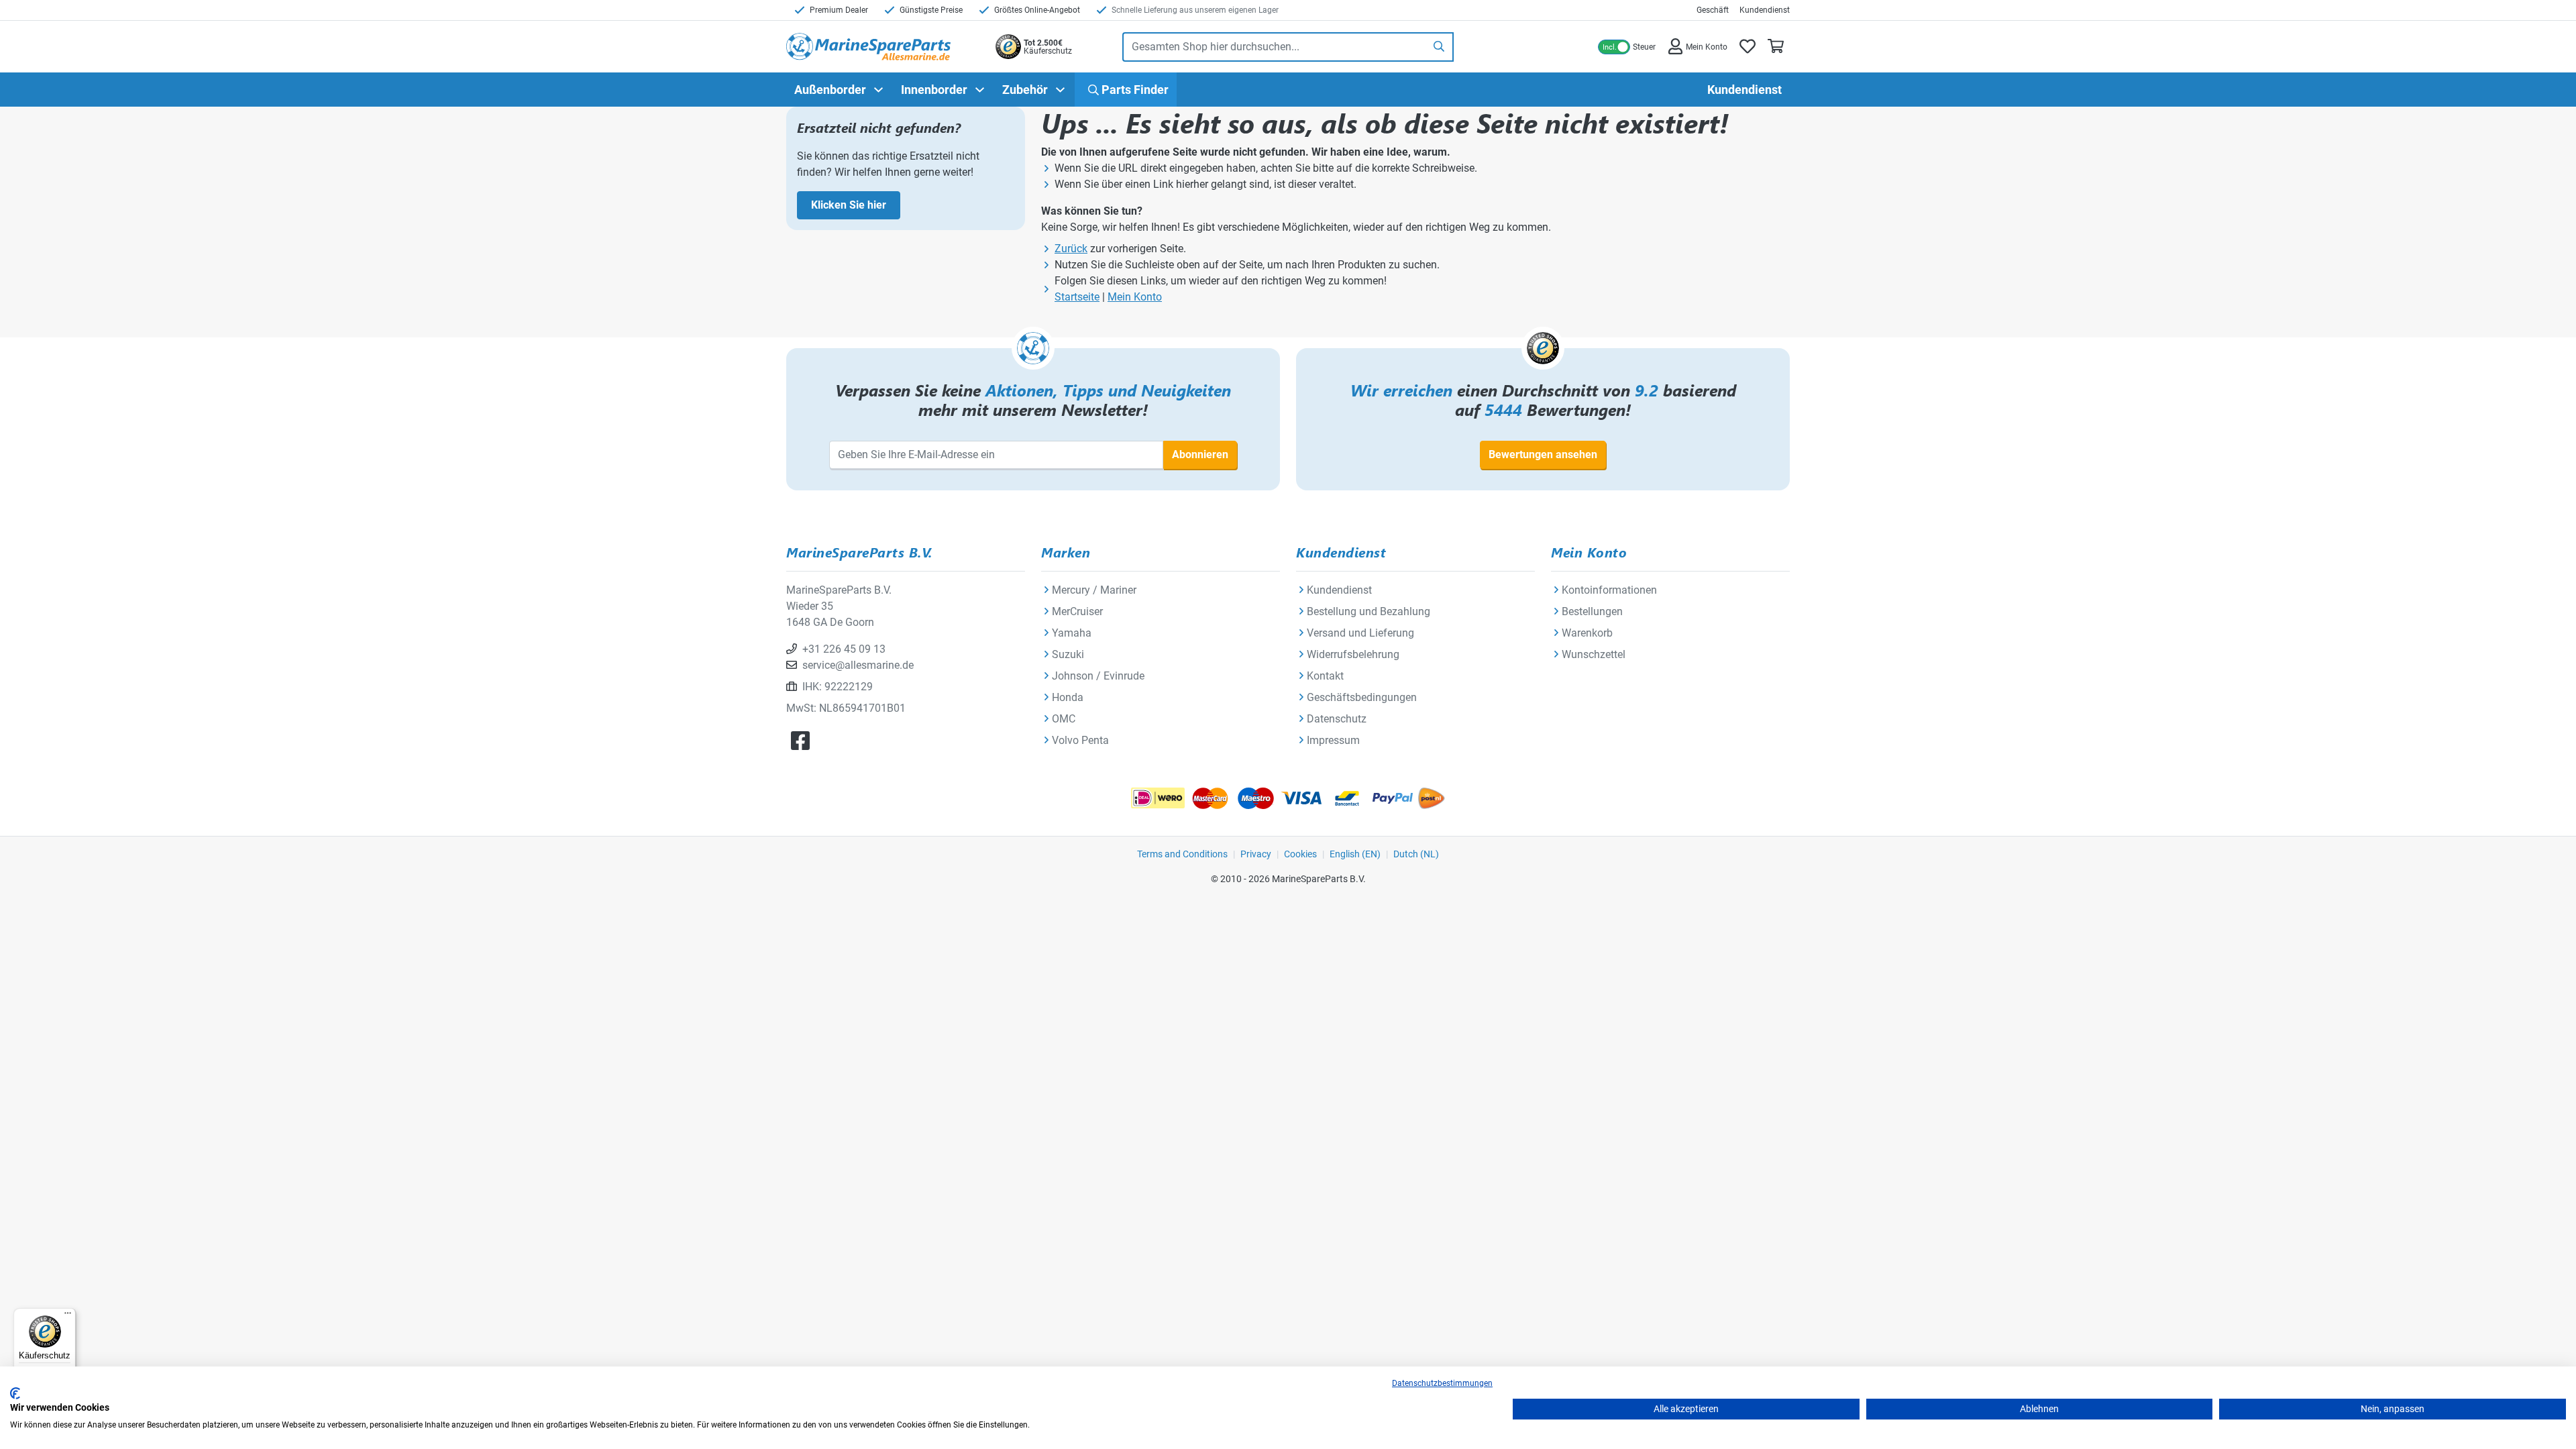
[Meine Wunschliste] (1748, 47)
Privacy (1256, 854)
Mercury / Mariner (1094, 590)
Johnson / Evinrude (1098, 676)
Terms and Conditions (1182, 854)
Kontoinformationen (1609, 590)
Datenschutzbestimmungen (1442, 1383)
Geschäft (1713, 10)
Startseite (1077, 297)
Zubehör (1025, 90)
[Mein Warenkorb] (1776, 47)
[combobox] (1274, 47)
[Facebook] (800, 741)
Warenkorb (1587, 633)
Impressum (1333, 740)
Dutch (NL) (1416, 854)
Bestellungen (1592, 611)
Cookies (1300, 854)
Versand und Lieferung (1360, 633)
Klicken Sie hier (849, 205)
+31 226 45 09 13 (844, 649)
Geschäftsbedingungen (1362, 697)
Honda (1068, 697)
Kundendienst (1765, 10)
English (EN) (1355, 854)
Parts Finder (1134, 90)
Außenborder (830, 90)
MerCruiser (1077, 611)
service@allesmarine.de (858, 665)
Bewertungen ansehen (1543, 454)
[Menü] (68, 1316)
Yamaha (1072, 633)
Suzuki (1068, 654)
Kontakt (1325, 676)
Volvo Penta (1080, 740)
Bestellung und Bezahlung (1368, 611)
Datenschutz (1337, 719)
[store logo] (868, 47)
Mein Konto (1135, 297)
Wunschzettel (1594, 654)
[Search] (1440, 47)
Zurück (1071, 249)
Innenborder (934, 90)
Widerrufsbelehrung (1353, 654)
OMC (1064, 719)
